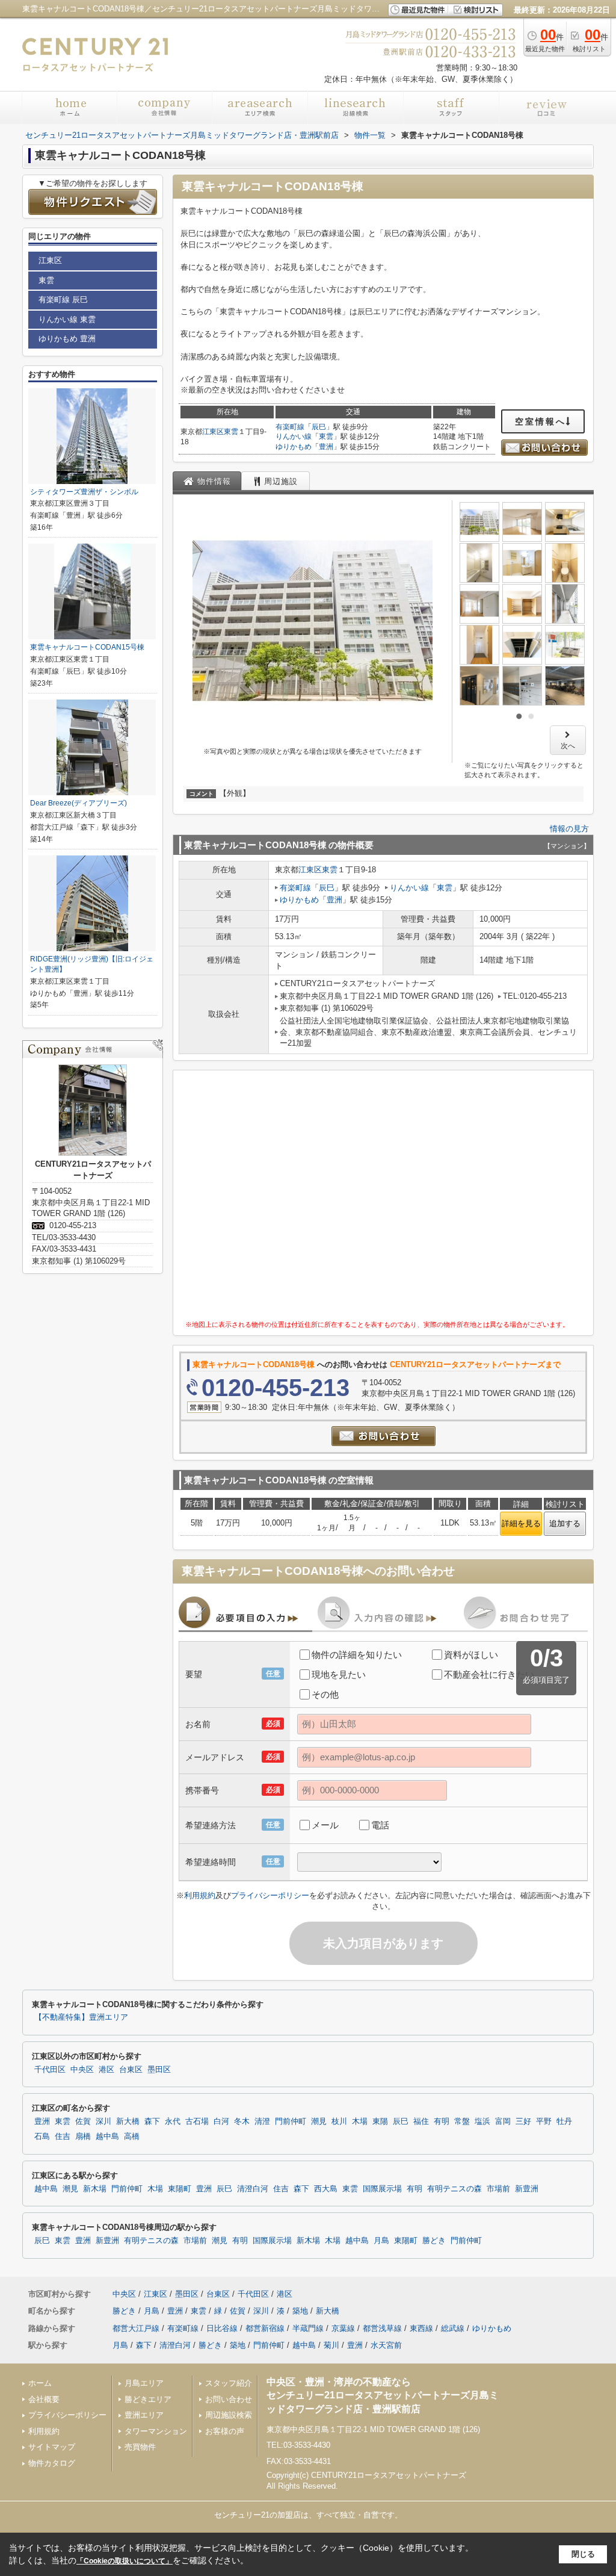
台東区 (131, 2070)
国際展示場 (382, 2189)
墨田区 (159, 2070)
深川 (103, 2121)
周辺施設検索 (229, 2415)
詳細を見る (521, 1523)
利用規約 (200, 1895)
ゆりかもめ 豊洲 (67, 339)
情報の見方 (569, 829)
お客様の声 (225, 2431)
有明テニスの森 (454, 2189)
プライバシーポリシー (270, 1895)
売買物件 (140, 2447)
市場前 (498, 2189)
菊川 (331, 2345)
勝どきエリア (148, 2399)
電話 (380, 1825)
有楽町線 (290, 427)
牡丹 (564, 2121)
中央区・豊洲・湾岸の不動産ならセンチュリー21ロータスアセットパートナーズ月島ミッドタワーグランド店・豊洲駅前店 (383, 2395)
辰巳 (319, 427)
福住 (421, 2121)
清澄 (262, 2121)
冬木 (242, 2121)
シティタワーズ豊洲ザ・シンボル (84, 492)
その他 (325, 1694)
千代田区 (50, 2070)
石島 (42, 2137)
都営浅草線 (382, 2328)
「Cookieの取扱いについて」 (125, 2561)
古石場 (197, 2121)
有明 (442, 2121)
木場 (360, 2121)
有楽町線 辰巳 (63, 299)
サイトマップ (52, 2447)
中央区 (82, 2070)
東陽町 (180, 2189)
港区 (106, 2070)
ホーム (40, 2383)
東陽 (380, 2121)
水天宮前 (386, 2345)
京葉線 (343, 2328)
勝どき (434, 2241)
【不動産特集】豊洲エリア (81, 2017)
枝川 (339, 2121)
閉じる (583, 2554)
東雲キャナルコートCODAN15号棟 (87, 647)
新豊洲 (527, 2189)
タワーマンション (156, 2431)
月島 (381, 2241)
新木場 (95, 2189)
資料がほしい (471, 1655)
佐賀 (83, 2121)
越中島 (107, 2137)
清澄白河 (253, 2189)
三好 (523, 2121)
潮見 (319, 2121)
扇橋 (83, 2137)
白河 (221, 2121)
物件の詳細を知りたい (357, 1655)
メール (325, 1825)
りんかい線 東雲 (67, 319)
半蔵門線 (308, 2328)
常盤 (462, 2121)
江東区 (213, 432)
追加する (565, 1523)
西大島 (326, 2189)
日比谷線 (222, 2328)
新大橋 (128, 2121)
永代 (173, 2121)
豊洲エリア (144, 2415)
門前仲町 (291, 2121)
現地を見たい (339, 1674)
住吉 (63, 2137)
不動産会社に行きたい (489, 1674)
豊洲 (326, 447)
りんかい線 (294, 436)
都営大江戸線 (136, 2328)
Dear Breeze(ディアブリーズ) (79, 803)
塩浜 (482, 2121)
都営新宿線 (265, 2328)
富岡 (503, 2121)
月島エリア (144, 2383)
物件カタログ (52, 2463)
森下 (152, 2121)
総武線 (453, 2328)
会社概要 (44, 2399)
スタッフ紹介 (229, 2383)
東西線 (421, 2328)
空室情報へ (541, 421)
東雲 (231, 432)
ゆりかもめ (294, 447)
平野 (544, 2121)
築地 (300, 2311)
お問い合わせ (229, 2399)
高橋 (132, 2137)
